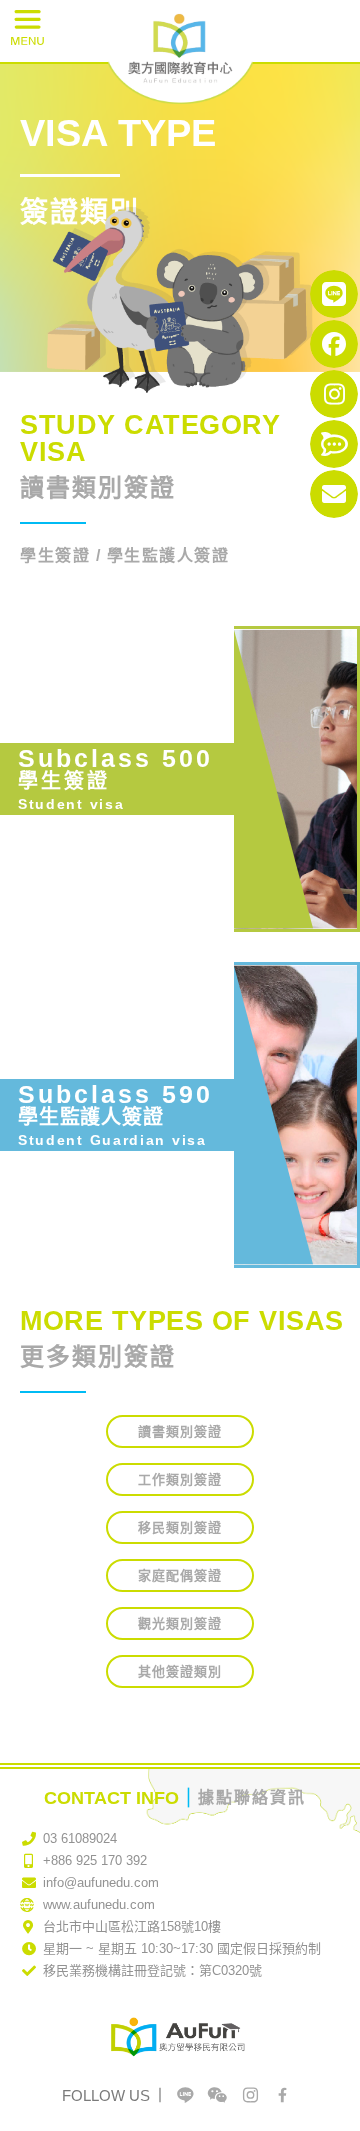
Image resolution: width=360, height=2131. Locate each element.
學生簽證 (64, 781)
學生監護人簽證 (91, 1117)
